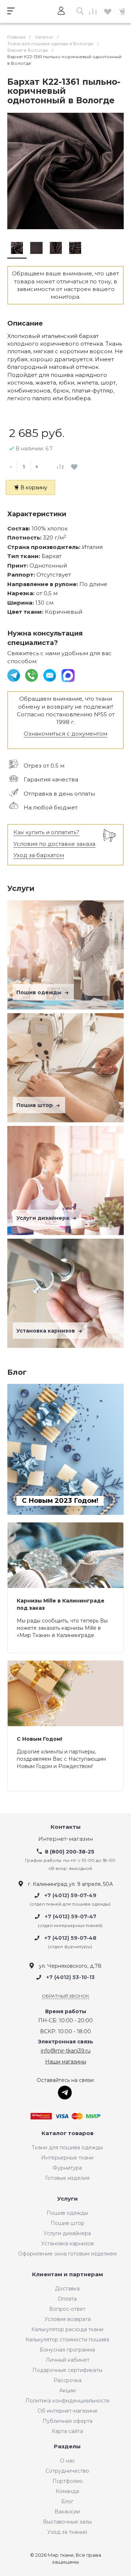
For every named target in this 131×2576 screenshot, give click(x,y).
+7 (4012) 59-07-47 (71, 1917)
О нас (68, 2461)
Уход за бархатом (39, 855)
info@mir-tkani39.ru (66, 2051)
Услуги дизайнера (43, 1218)
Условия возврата (68, 2319)
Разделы (67, 2447)
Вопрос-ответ (67, 2309)
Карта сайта (67, 2431)
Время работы (66, 2012)
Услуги (68, 2199)
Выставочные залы (67, 2522)
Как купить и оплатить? (46, 832)
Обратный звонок (65, 1996)
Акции (68, 2390)
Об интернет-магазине (68, 2411)
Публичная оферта (68, 2421)
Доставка (67, 2289)
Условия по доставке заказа (54, 844)
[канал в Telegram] (14, 675)
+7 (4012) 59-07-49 (70, 1895)
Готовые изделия (67, 2178)
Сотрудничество (67, 2471)
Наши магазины (66, 2062)
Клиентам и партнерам (68, 2275)
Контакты (66, 1827)
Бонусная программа (67, 2350)
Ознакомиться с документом (65, 734)
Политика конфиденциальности (68, 2401)
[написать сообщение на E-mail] (50, 675)
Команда (67, 2491)
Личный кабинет (68, 2360)
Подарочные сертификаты (67, 2370)
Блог (67, 2501)
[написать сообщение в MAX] (68, 675)
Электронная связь (65, 2042)
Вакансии (67, 2512)
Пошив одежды (40, 992)
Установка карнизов (46, 1331)
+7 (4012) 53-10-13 (70, 1978)
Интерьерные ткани (67, 2158)
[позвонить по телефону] (32, 675)
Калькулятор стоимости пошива (67, 2340)
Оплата (67, 2299)
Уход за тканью (67, 2532)
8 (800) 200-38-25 (70, 1852)
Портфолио (68, 2481)
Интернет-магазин (65, 1839)
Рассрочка (68, 2380)
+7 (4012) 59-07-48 (70, 1938)
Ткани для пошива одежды (67, 2147)
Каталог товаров (68, 2133)
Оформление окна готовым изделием (68, 2254)
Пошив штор (35, 1105)
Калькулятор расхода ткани (67, 2329)
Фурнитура (67, 2168)
